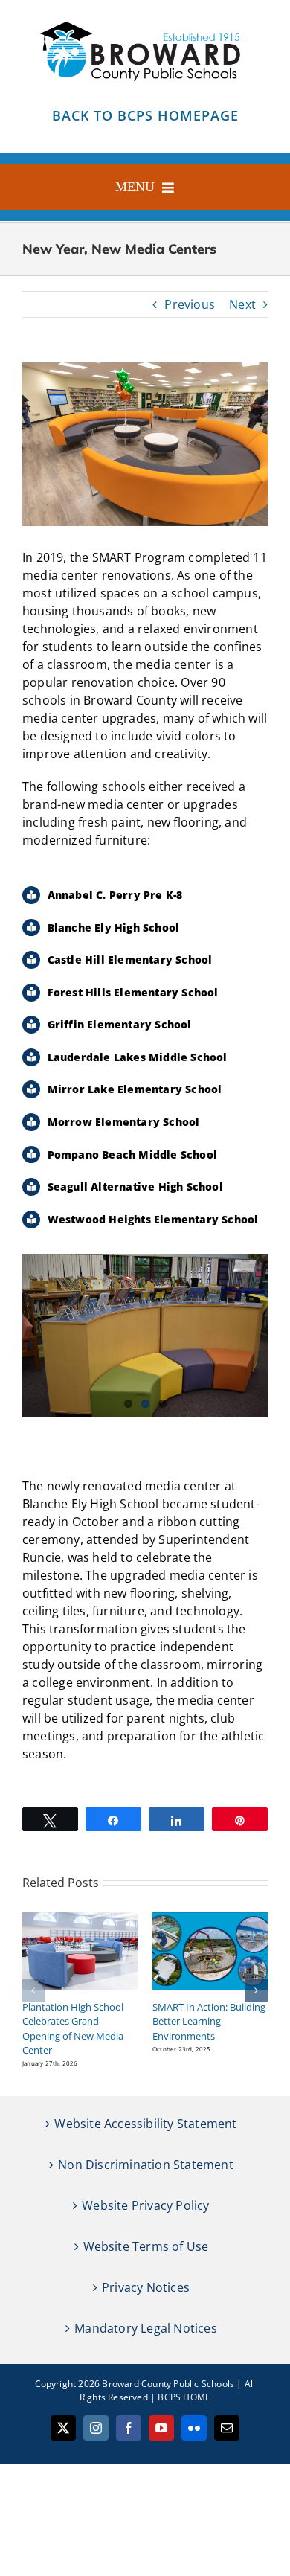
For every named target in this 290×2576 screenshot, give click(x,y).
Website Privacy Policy (145, 2205)
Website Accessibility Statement (145, 2124)
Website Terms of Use (146, 2246)
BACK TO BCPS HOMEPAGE (145, 115)
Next (242, 304)
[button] (33, 1990)
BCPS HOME (184, 2397)
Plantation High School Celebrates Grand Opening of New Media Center (73, 2029)
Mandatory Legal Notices (146, 2328)
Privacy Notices (146, 2287)
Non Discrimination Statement (146, 2165)
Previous (190, 304)
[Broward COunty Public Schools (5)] (145, 20)
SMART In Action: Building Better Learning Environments (209, 2021)
